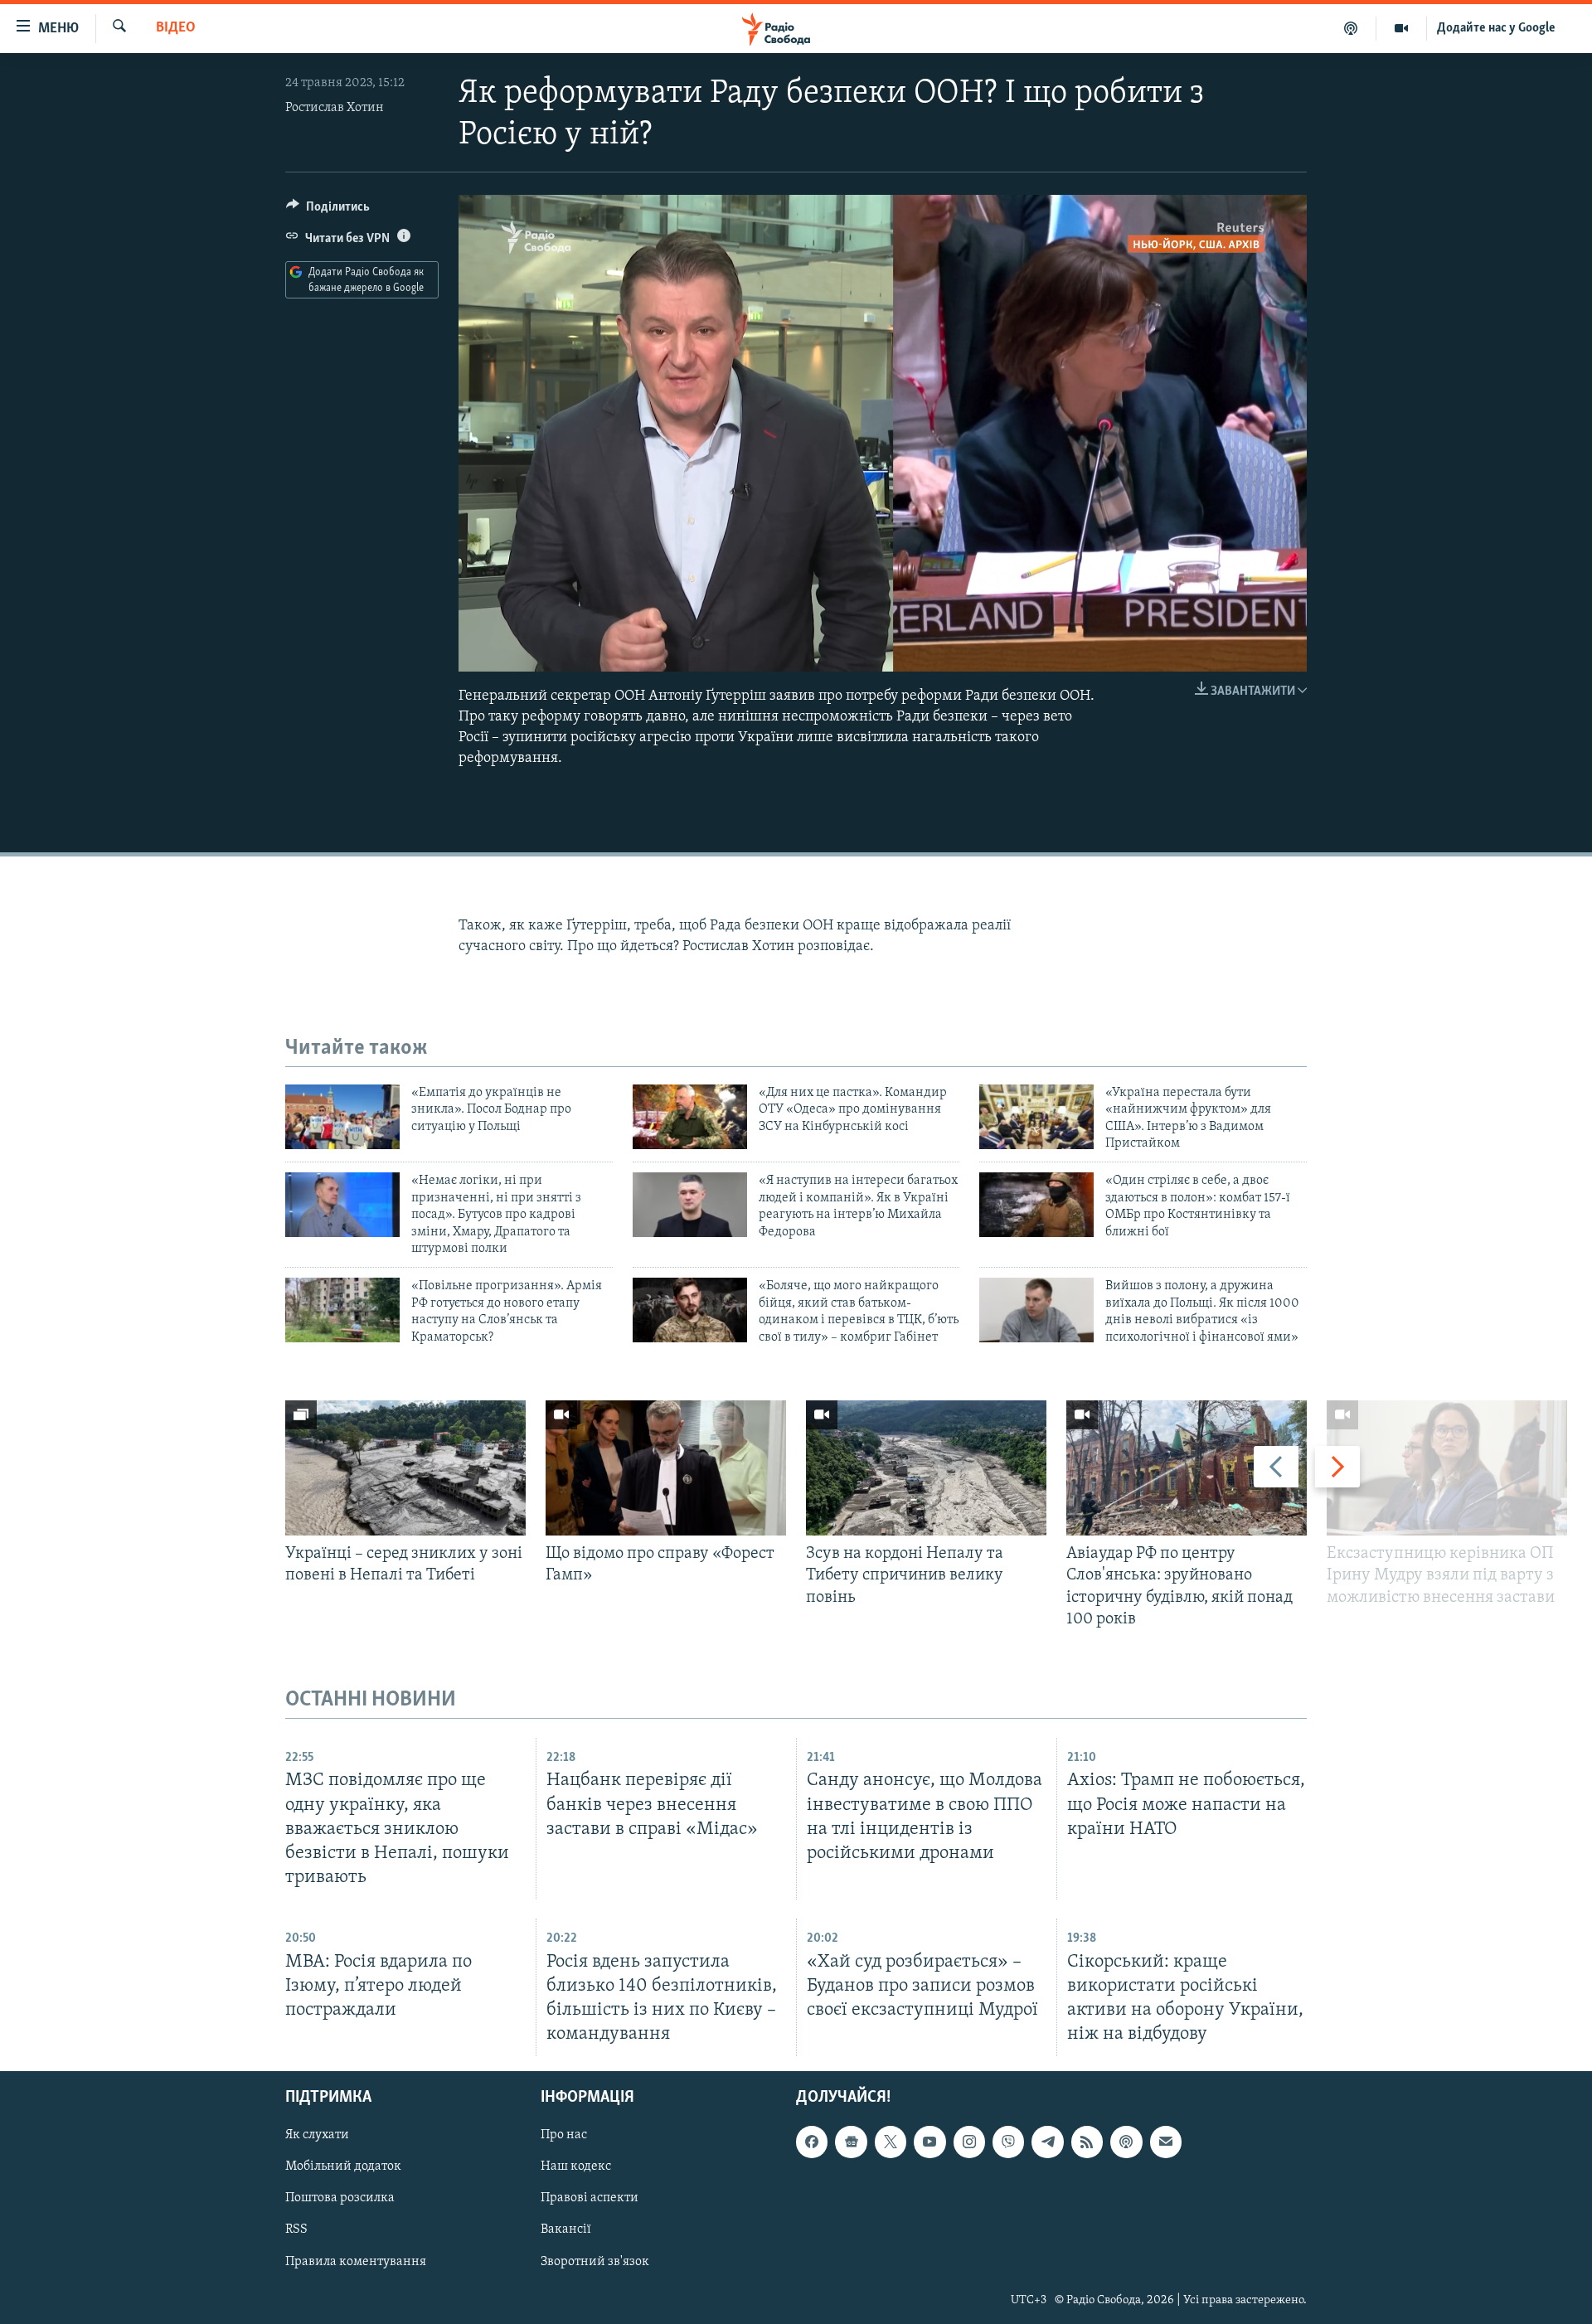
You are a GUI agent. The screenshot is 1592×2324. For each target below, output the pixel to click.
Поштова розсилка (340, 2199)
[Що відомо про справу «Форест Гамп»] (666, 1468)
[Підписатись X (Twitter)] (891, 2142)
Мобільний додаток (343, 2167)
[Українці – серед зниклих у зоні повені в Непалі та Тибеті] (405, 1468)
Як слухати (317, 2136)
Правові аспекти (590, 2199)
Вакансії (566, 2230)
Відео (176, 28)
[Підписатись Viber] (1008, 2142)
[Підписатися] (1166, 2142)
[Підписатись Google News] (851, 2142)
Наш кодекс (576, 2167)
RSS (296, 2230)
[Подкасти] (1351, 28)
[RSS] (1087, 2142)
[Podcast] (1126, 2142)
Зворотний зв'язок (595, 2262)
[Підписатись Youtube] (929, 2142)
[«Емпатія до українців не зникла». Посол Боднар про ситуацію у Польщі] (342, 1117)
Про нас (564, 2136)
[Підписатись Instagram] (969, 2142)
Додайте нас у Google (1496, 28)
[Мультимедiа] (1402, 28)
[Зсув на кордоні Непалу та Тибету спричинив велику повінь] (926, 1468)
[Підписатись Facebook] (812, 2142)
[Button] (328, 211)
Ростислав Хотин (335, 108)
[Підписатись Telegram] (1047, 2142)
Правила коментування (356, 2262)
